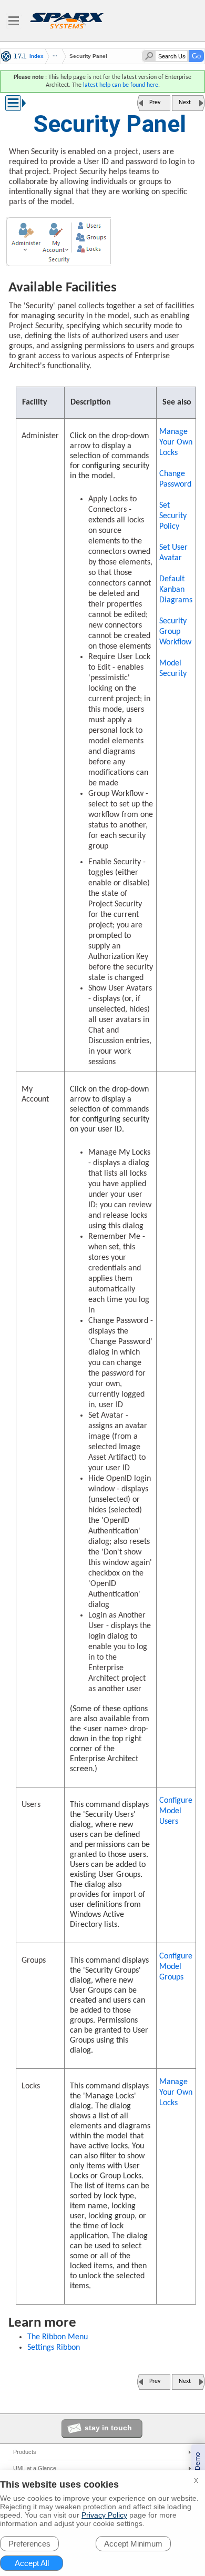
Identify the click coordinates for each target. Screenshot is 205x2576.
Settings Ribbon (54, 2348)
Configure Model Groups (176, 1967)
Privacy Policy (104, 2515)
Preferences (29, 2544)
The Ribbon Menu (58, 2337)
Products (25, 2452)
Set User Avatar (173, 553)
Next (185, 103)
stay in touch (108, 2428)
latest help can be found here (121, 85)
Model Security (173, 669)
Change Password (175, 479)
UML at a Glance (35, 2468)
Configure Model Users (176, 1811)
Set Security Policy (173, 516)
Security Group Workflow (175, 632)
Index (37, 56)
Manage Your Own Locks (176, 442)
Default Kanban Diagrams (176, 590)
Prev (155, 103)
